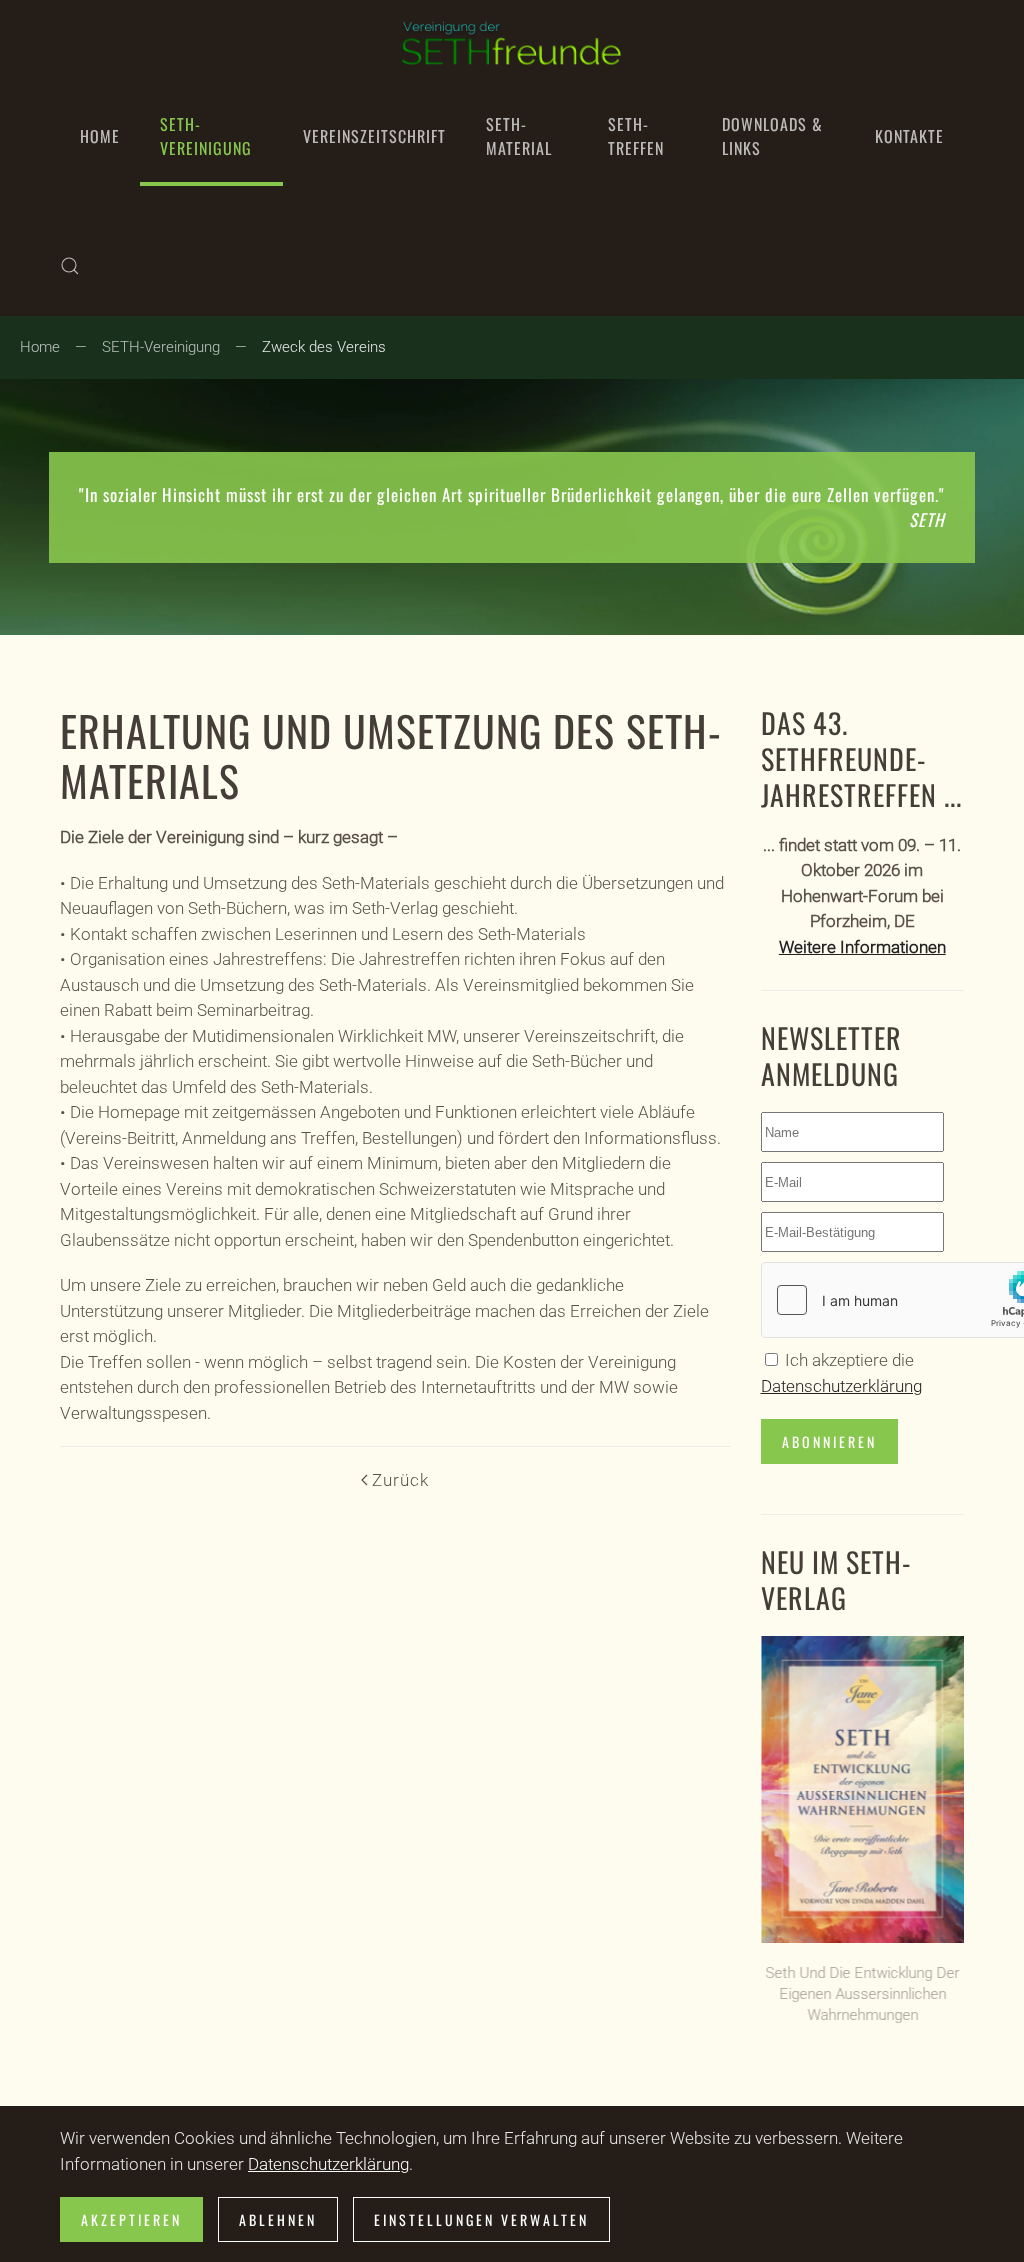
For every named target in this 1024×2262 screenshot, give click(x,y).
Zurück (400, 1480)
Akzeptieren (131, 2219)
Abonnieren (829, 1441)
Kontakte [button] (909, 136)
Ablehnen (278, 2219)
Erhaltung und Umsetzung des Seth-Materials (391, 755)
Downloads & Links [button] (772, 136)
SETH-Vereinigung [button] (206, 136)
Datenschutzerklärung (841, 1386)
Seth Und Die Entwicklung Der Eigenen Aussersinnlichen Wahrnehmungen (862, 1994)
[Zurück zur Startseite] (512, 43)
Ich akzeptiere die (841, 1373)
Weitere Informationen (862, 947)
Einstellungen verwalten (481, 2219)
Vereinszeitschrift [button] (374, 136)
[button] (70, 266)
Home (100, 136)
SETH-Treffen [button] (636, 136)
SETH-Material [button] (519, 136)
